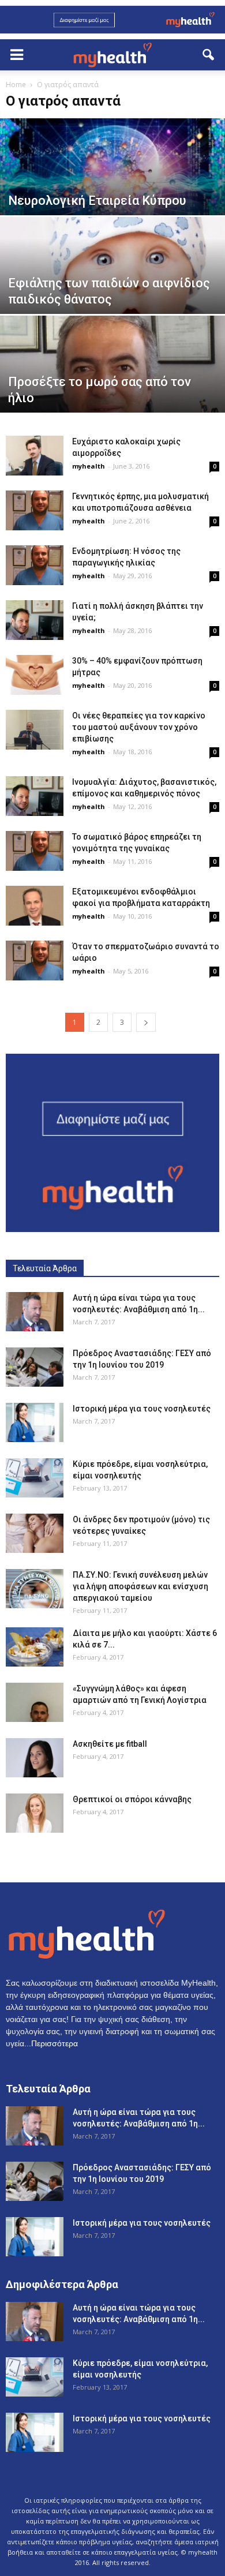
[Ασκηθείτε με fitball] (35, 1758)
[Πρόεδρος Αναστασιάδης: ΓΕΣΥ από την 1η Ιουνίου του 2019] (35, 1367)
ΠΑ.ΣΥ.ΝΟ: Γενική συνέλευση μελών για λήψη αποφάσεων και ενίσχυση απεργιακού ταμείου (140, 1586)
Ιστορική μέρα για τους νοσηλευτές (142, 1409)
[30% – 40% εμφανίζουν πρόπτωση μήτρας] (35, 675)
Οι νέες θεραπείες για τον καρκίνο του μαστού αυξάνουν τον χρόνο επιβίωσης (139, 727)
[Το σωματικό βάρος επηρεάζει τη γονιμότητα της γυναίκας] (35, 851)
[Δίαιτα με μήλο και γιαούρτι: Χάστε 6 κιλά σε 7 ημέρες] (35, 1647)
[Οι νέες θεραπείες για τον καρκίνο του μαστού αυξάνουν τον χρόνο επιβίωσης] (35, 730)
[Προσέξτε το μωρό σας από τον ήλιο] (112, 385)
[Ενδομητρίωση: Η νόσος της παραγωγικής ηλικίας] (35, 565)
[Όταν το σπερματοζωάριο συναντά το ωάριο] (35, 961)
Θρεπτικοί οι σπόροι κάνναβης (132, 1799)
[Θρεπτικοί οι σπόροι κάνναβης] (35, 1813)
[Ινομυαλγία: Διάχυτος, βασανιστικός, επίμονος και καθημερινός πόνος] (35, 796)
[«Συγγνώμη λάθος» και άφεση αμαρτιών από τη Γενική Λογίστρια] (35, 1703)
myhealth (89, 466)
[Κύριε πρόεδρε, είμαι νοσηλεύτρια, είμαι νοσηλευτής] (35, 1478)
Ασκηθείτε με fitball (110, 1744)
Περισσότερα (55, 2043)
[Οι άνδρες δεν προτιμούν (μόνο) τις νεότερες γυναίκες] (35, 1534)
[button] (209, 55)
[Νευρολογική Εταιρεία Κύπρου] (112, 188)
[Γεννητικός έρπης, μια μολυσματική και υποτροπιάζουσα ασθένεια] (35, 510)
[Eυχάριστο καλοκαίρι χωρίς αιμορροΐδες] (35, 456)
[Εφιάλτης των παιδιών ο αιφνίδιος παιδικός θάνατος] (112, 287)
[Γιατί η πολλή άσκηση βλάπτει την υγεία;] (35, 620)
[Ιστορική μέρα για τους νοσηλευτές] (35, 1423)
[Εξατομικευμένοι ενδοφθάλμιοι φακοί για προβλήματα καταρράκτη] (35, 906)
